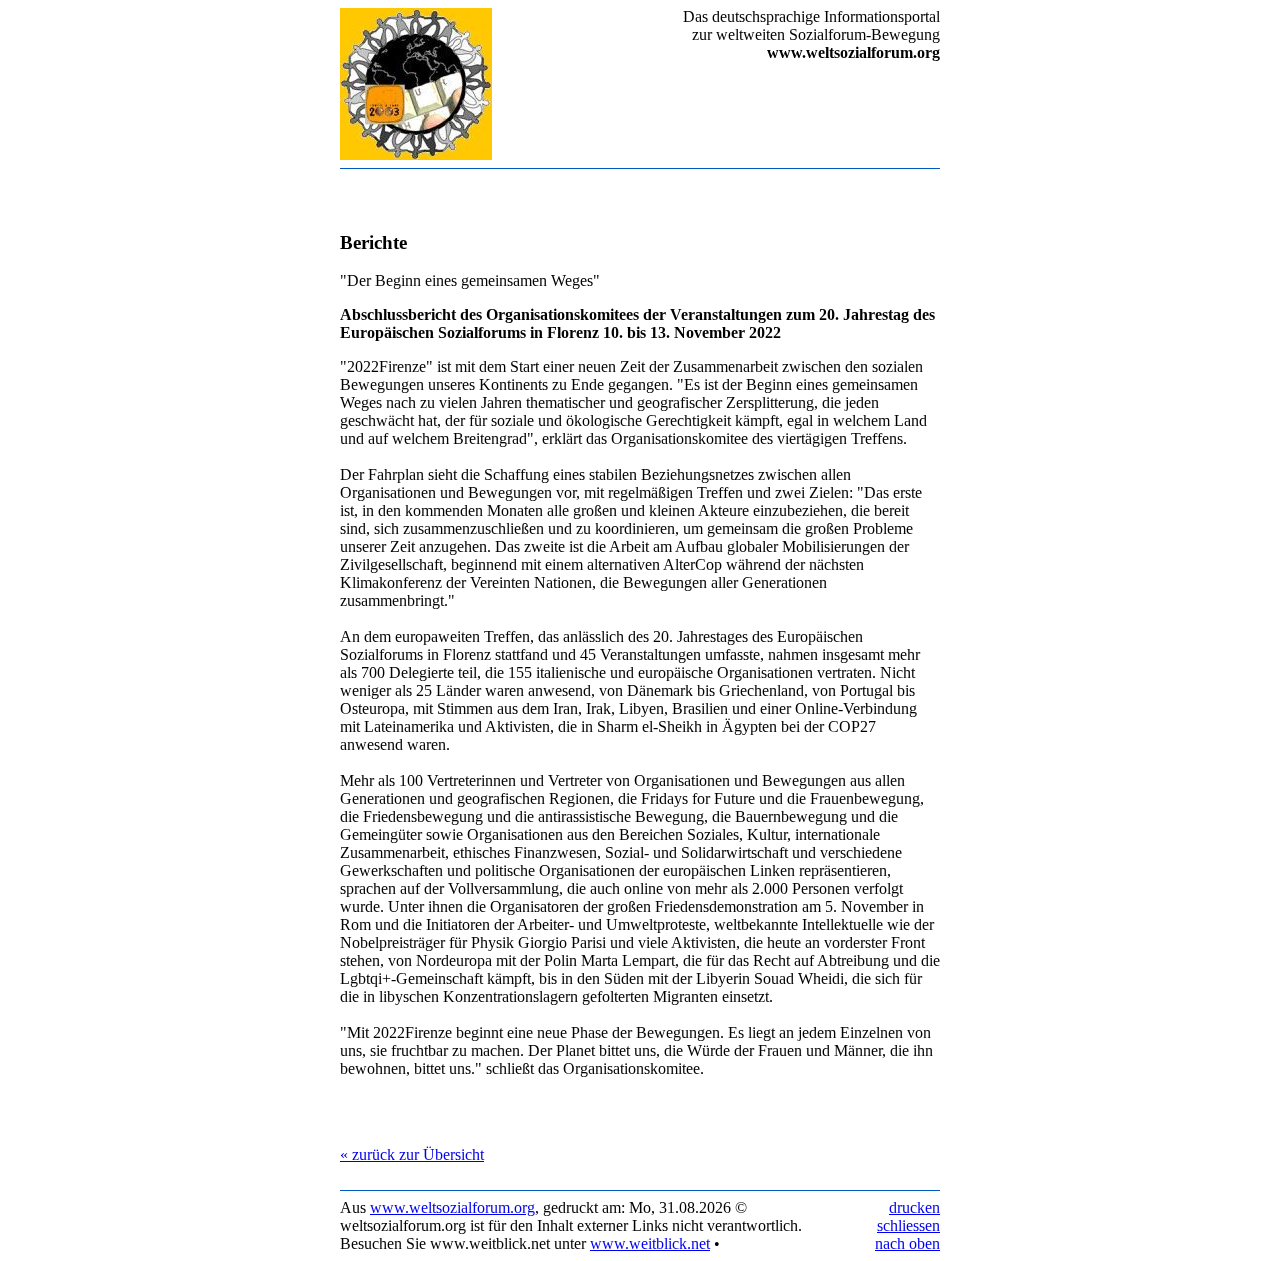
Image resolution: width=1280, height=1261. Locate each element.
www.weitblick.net (650, 1243)
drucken (914, 1207)
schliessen (908, 1225)
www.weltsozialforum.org (452, 1207)
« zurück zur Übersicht (412, 1154)
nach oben (907, 1243)
